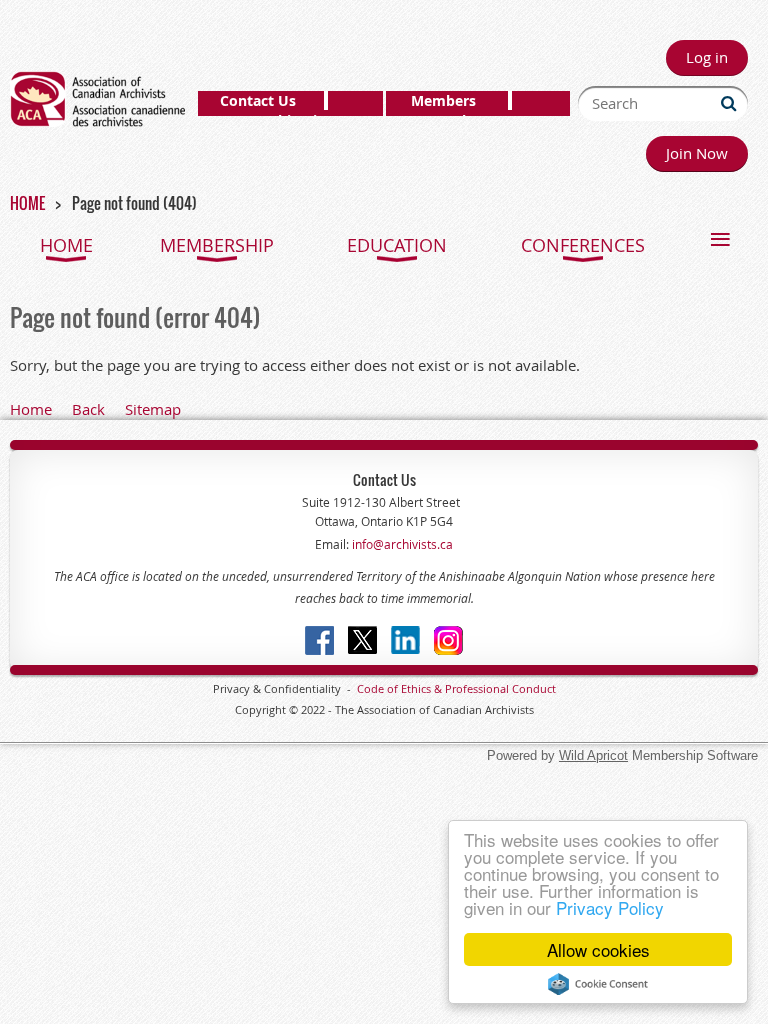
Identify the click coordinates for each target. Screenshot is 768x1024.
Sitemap (153, 409)
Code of (379, 688)
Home (31, 409)
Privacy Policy (610, 907)
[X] (362, 640)
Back (88, 409)
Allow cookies (598, 949)
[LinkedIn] (405, 640)
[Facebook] (319, 640)
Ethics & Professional (455, 688)
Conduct (532, 688)
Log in (707, 57)
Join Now (697, 153)
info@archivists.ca (401, 544)
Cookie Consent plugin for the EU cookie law (598, 984)
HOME (27, 203)
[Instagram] (448, 640)
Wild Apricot (593, 755)
